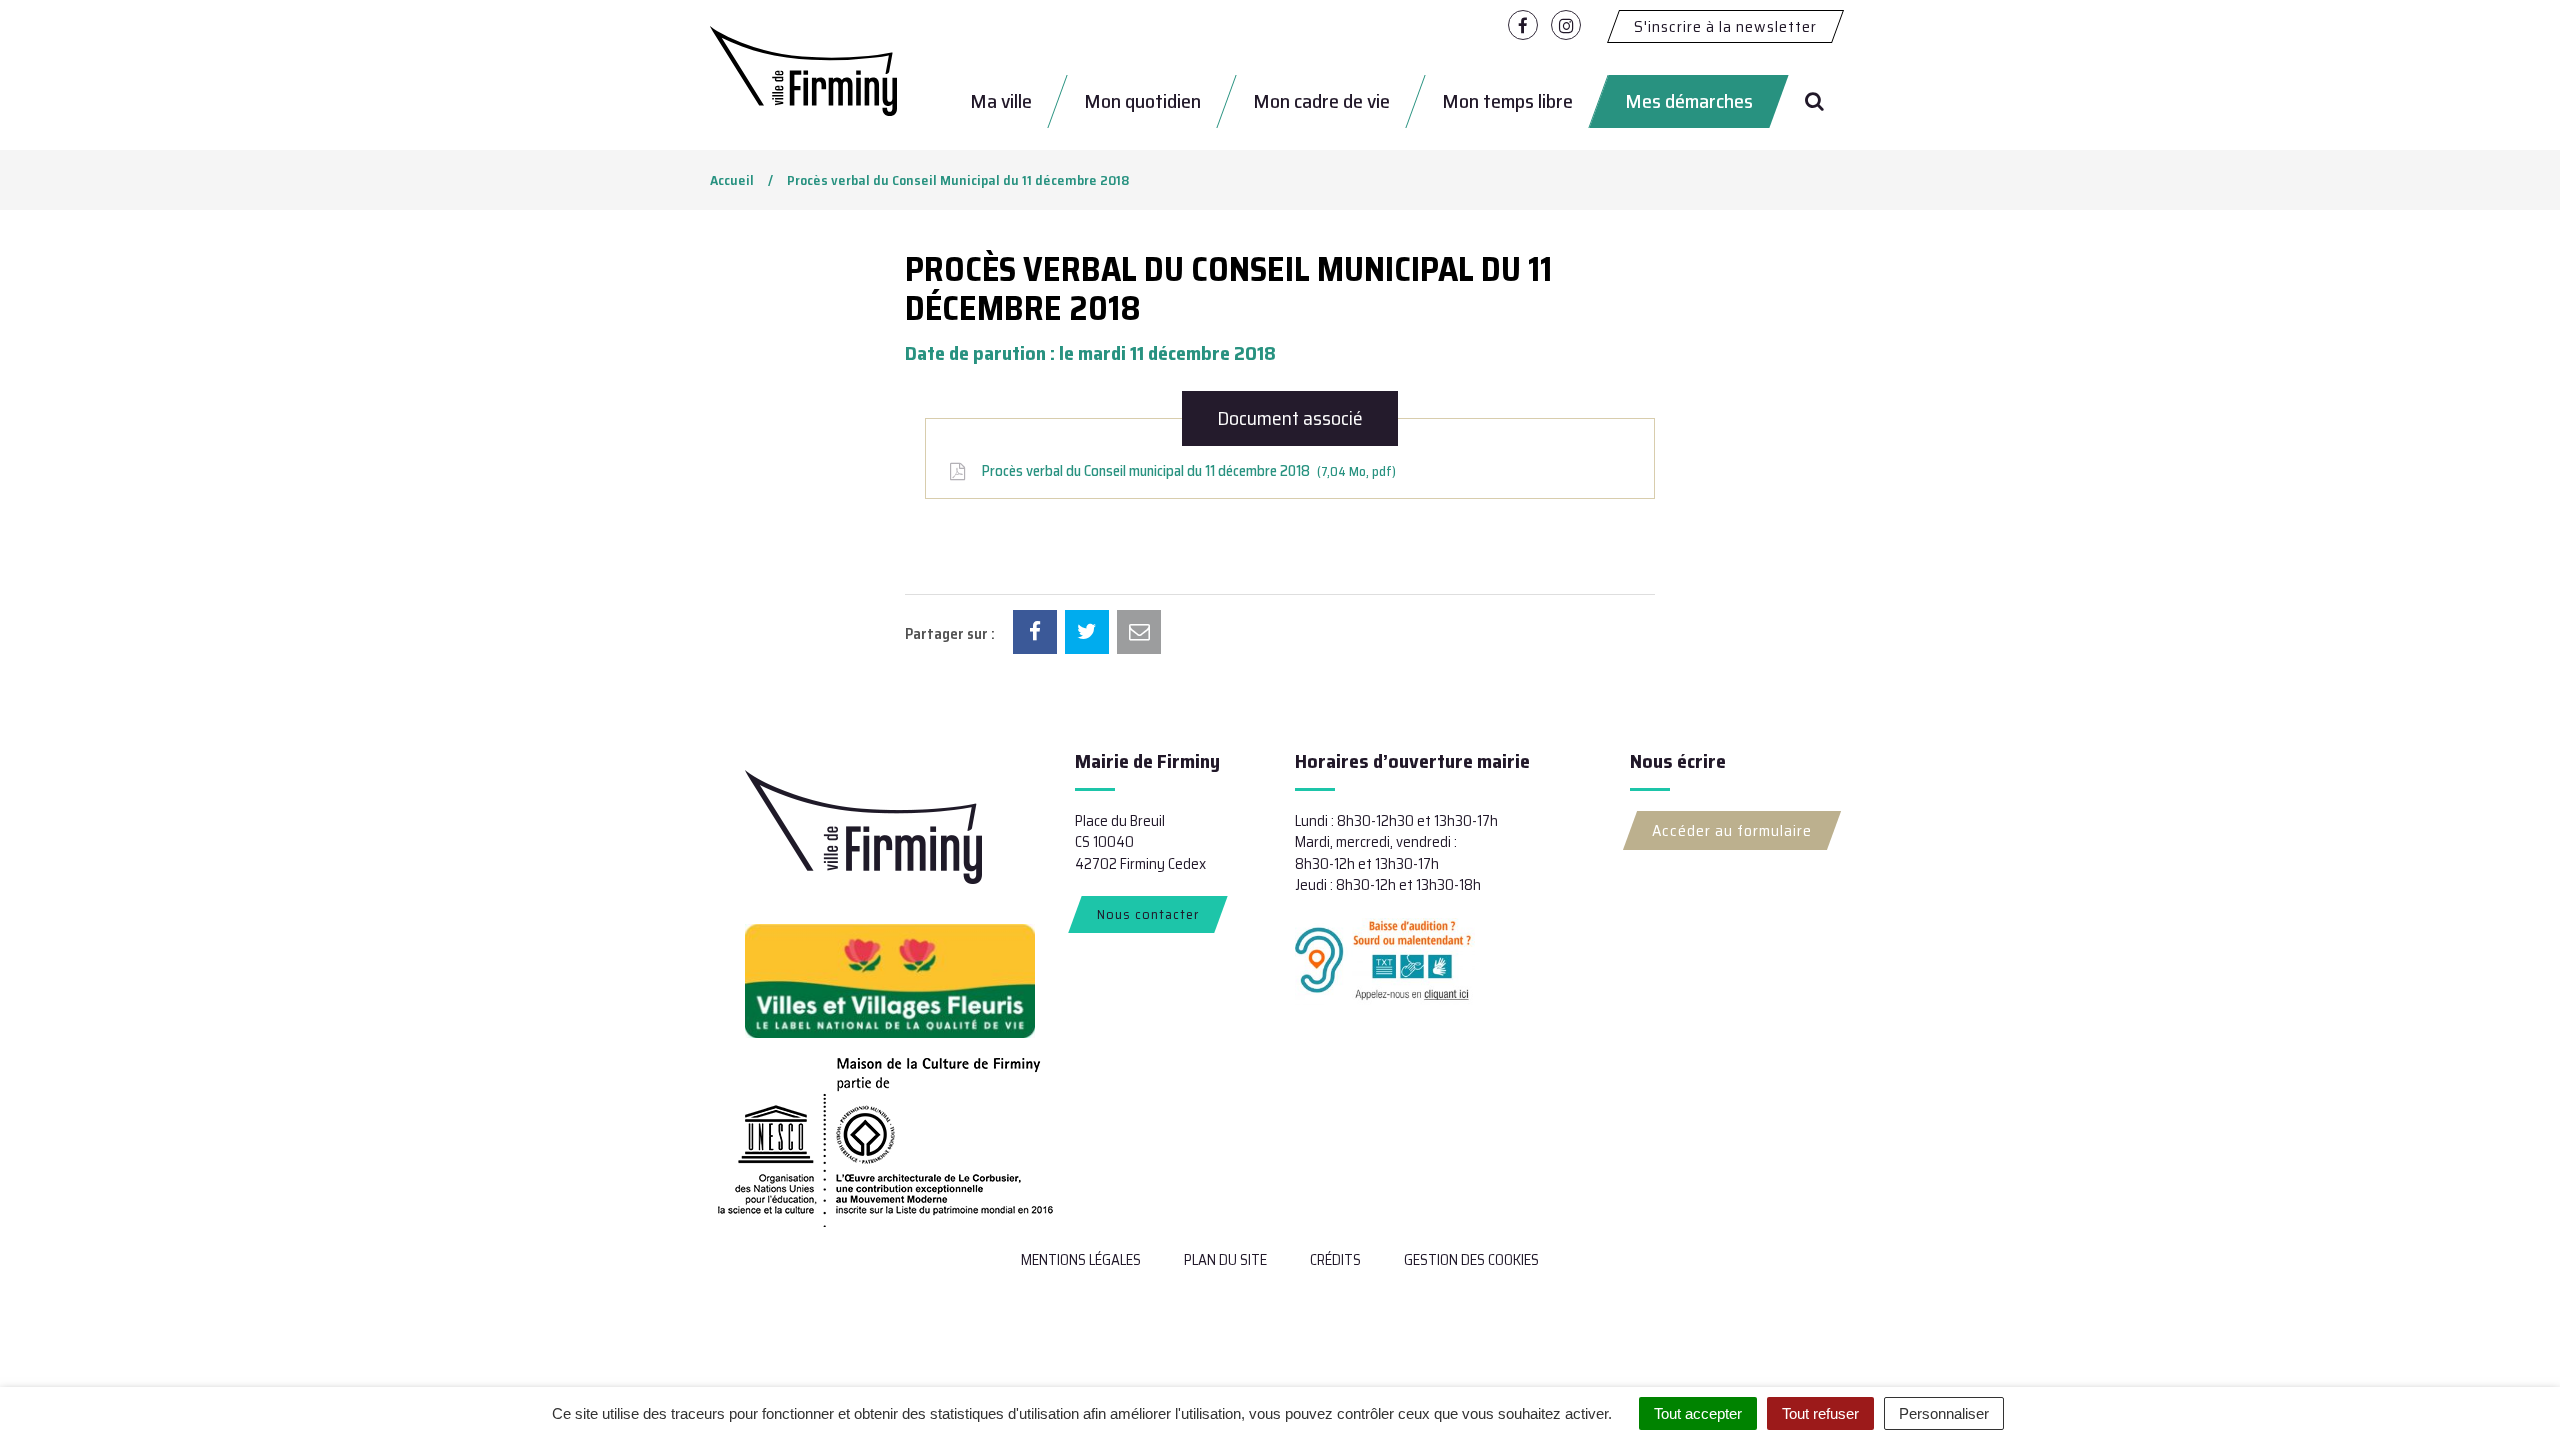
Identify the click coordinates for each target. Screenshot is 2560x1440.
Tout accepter (1698, 1413)
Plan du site (1225, 1260)
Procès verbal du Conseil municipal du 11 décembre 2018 (1185, 471)
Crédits (1335, 1260)
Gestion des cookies (1471, 1260)
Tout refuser (1820, 1413)
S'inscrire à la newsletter (1725, 26)
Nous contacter (1148, 914)
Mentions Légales (1081, 1260)
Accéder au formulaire (1732, 830)
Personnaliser (1944, 1413)
